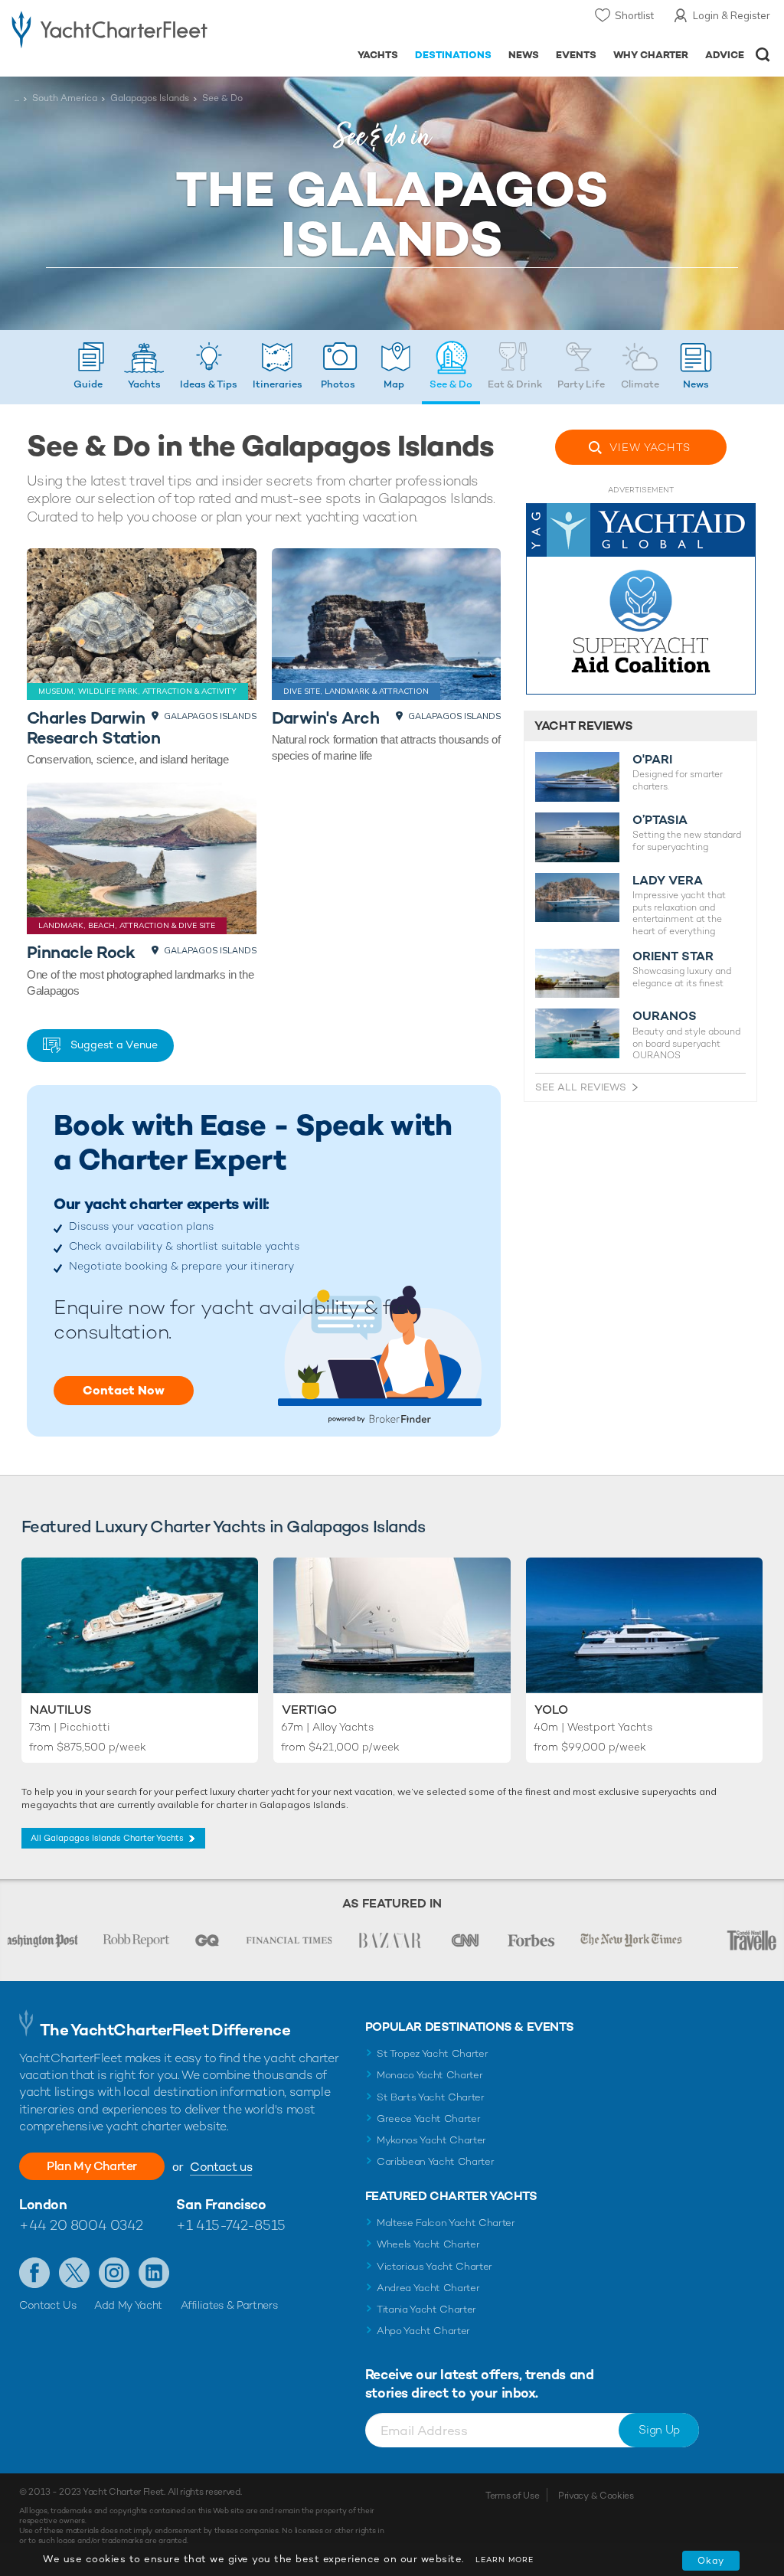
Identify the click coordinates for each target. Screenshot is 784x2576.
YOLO (551, 1710)
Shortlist (634, 15)
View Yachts (650, 447)
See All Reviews (581, 1087)
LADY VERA (668, 881)
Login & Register (732, 15)
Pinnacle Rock (81, 952)
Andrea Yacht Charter (428, 2288)
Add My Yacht (128, 2305)
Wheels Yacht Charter (428, 2244)
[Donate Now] (641, 599)
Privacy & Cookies (596, 2496)
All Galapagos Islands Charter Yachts (107, 1838)
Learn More (505, 2560)
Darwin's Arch (326, 718)
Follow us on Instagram (114, 2273)
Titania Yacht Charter (426, 2309)
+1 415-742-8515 (230, 2225)
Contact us (221, 2167)
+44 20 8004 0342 (81, 2225)
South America (65, 98)
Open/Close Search (763, 55)
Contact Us (48, 2305)
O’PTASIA (660, 820)
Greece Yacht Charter (429, 2118)
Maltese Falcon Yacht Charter (446, 2223)
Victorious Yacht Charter (434, 2266)
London (43, 2204)
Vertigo (309, 1710)
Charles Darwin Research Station (93, 728)
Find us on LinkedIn (154, 2273)
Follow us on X (74, 2273)
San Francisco (221, 2204)
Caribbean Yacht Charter (436, 2161)
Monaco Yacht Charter (430, 2075)
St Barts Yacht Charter (431, 2097)
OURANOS (665, 1016)
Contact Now (124, 1390)
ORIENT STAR (673, 956)
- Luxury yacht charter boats (109, 28)
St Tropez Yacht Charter (433, 2053)
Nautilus (61, 1710)
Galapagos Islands (150, 98)
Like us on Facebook (34, 2273)
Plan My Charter (92, 2166)
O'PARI (652, 760)
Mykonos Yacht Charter (431, 2140)
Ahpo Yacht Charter (423, 2331)
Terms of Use (512, 2496)
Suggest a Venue (114, 1044)
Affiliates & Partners (229, 2305)
